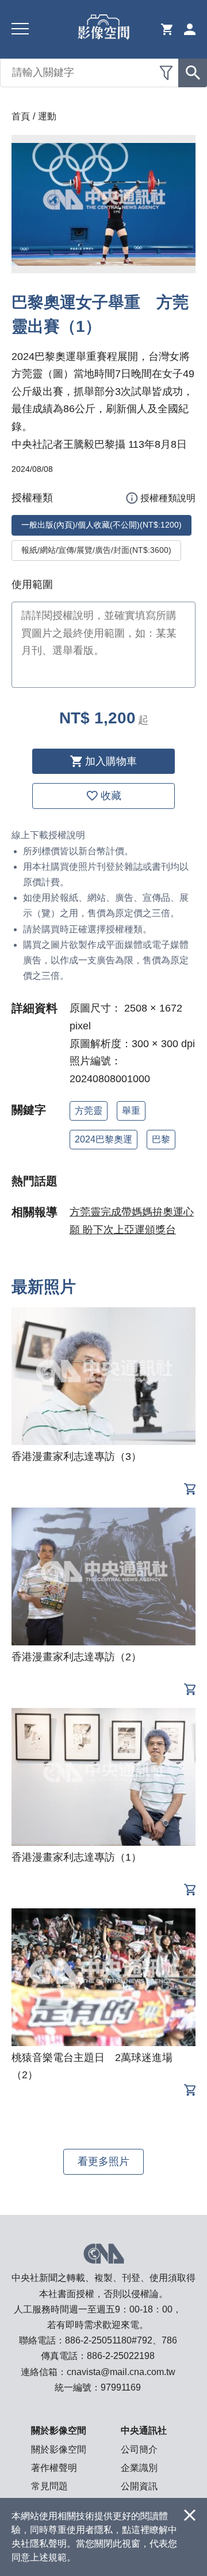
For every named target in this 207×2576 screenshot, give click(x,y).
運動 (47, 116)
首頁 (21, 116)
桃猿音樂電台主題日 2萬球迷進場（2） (92, 2066)
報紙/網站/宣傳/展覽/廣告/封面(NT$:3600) (96, 550)
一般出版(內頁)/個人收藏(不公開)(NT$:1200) (101, 525)
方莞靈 (89, 1111)
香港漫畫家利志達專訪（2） (76, 1657)
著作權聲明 (54, 2468)
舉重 (131, 1111)
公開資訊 (139, 2486)
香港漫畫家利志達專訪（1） (76, 1857)
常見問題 (49, 2486)
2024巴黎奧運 (103, 1139)
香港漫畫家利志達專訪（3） (76, 1456)
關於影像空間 (59, 2449)
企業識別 (139, 2468)
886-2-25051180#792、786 (121, 2340)
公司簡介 (139, 2449)
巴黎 (161, 1139)
